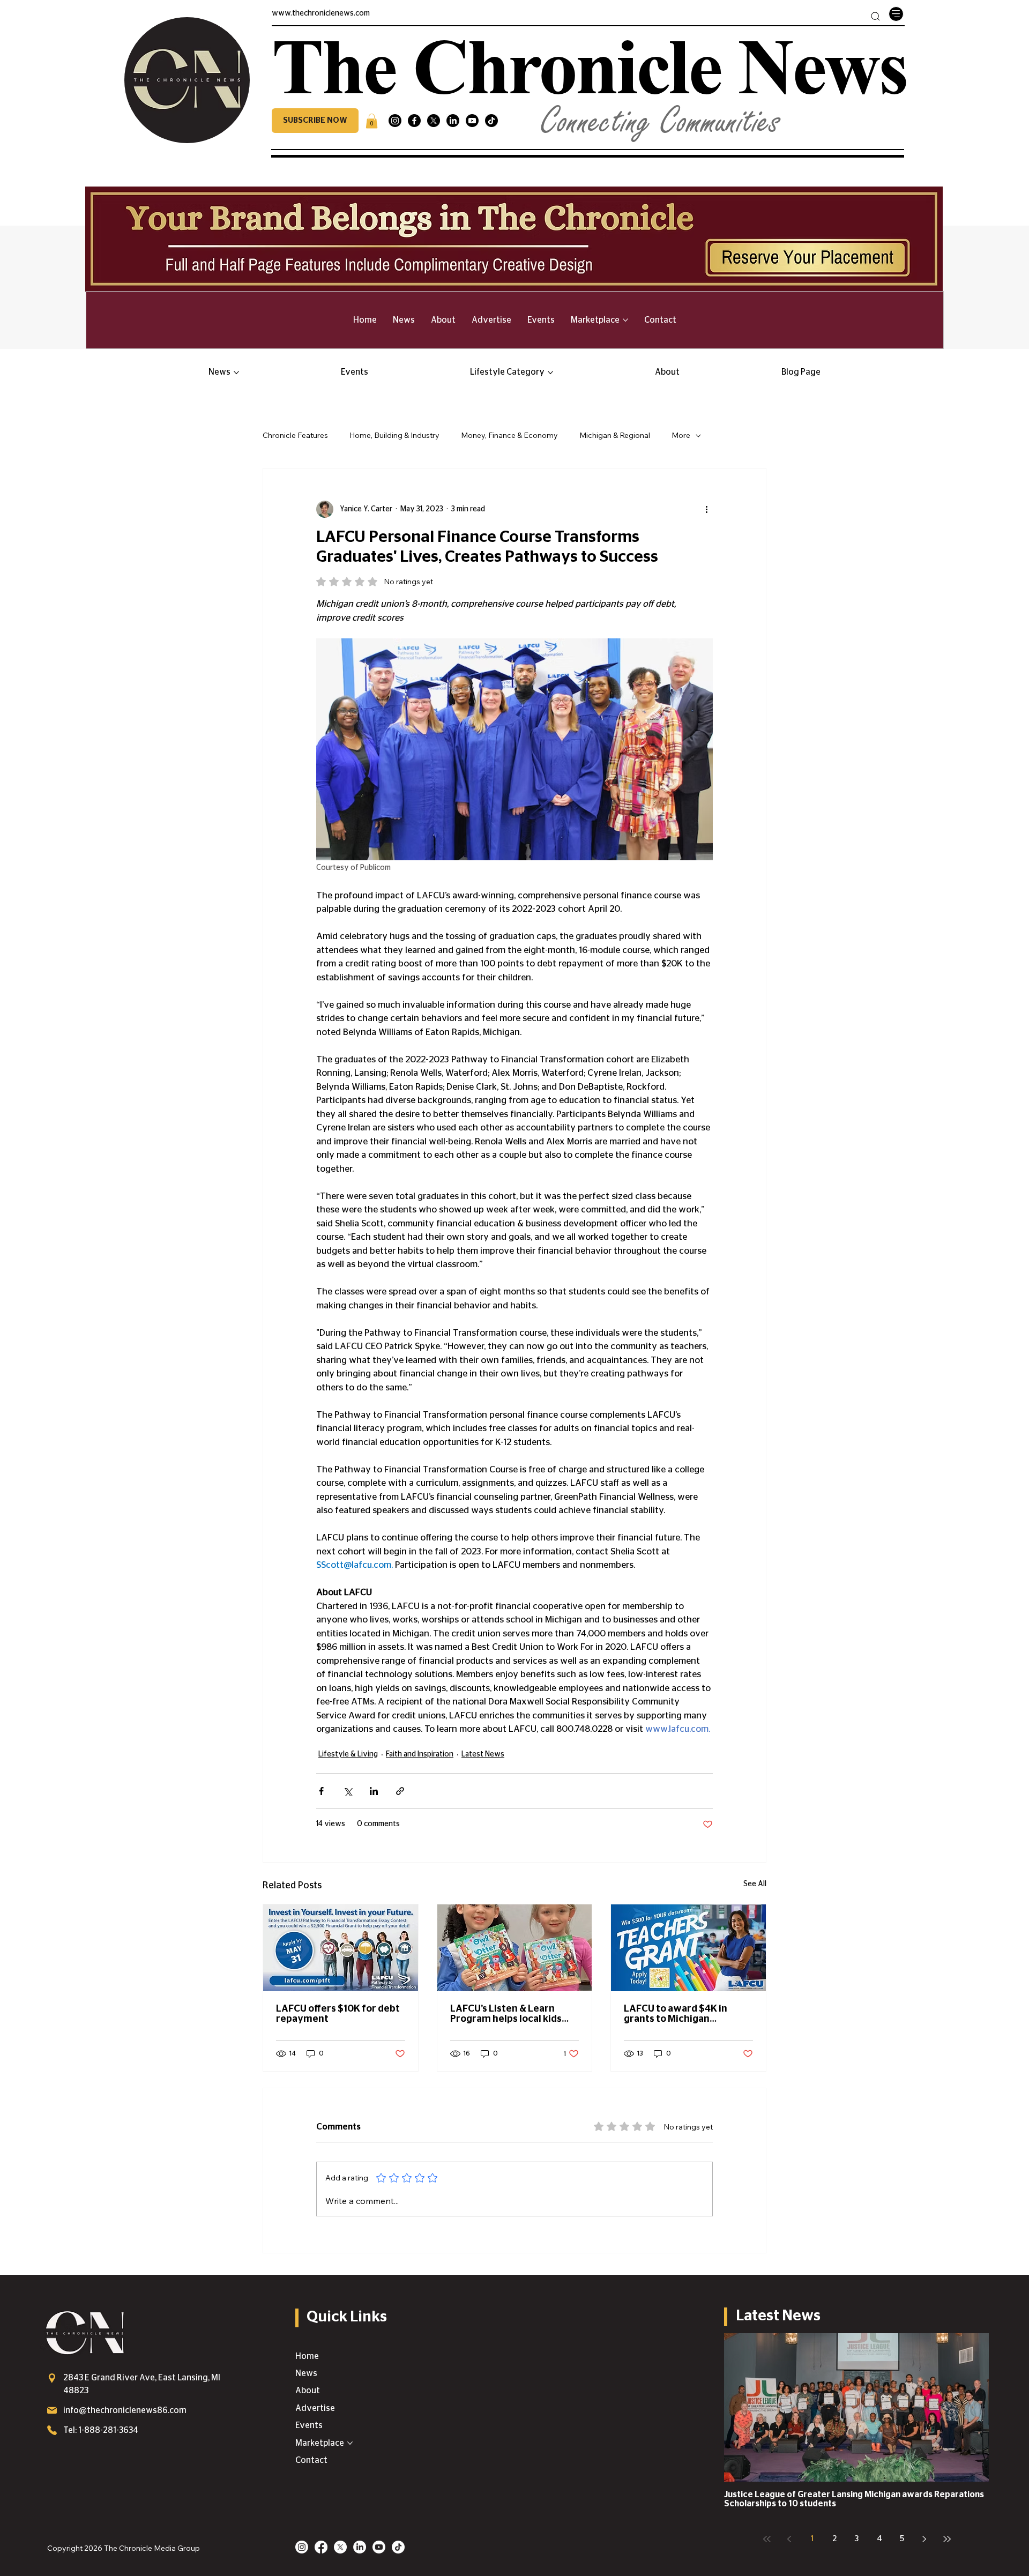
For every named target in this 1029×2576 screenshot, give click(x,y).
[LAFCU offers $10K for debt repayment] (341, 1948)
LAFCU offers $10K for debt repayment (338, 2014)
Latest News (483, 1754)
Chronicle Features (295, 435)
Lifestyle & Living (348, 1754)
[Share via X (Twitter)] (348, 1791)
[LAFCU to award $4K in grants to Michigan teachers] (688, 1948)
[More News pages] (236, 373)
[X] (434, 121)
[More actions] (706, 509)
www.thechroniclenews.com (321, 13)
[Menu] (896, 14)
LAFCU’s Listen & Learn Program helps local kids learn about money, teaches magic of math (514, 2014)
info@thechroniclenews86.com (125, 2410)
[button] (315, 121)
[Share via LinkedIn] (374, 1791)
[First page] (767, 2539)
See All (755, 1884)
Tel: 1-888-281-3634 (101, 2430)
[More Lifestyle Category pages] (550, 373)
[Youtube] (472, 121)
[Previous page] (789, 2539)
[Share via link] (400, 1791)
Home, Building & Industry (394, 435)
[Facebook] (414, 121)
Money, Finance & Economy (509, 435)
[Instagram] (395, 121)
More (681, 435)
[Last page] (947, 2539)
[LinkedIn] (453, 121)
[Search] (875, 16)
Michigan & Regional (615, 435)
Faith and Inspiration (420, 1754)
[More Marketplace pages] (625, 320)
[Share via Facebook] (321, 1791)
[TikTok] (491, 121)
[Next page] (924, 2539)
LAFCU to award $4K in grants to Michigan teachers (676, 2014)
